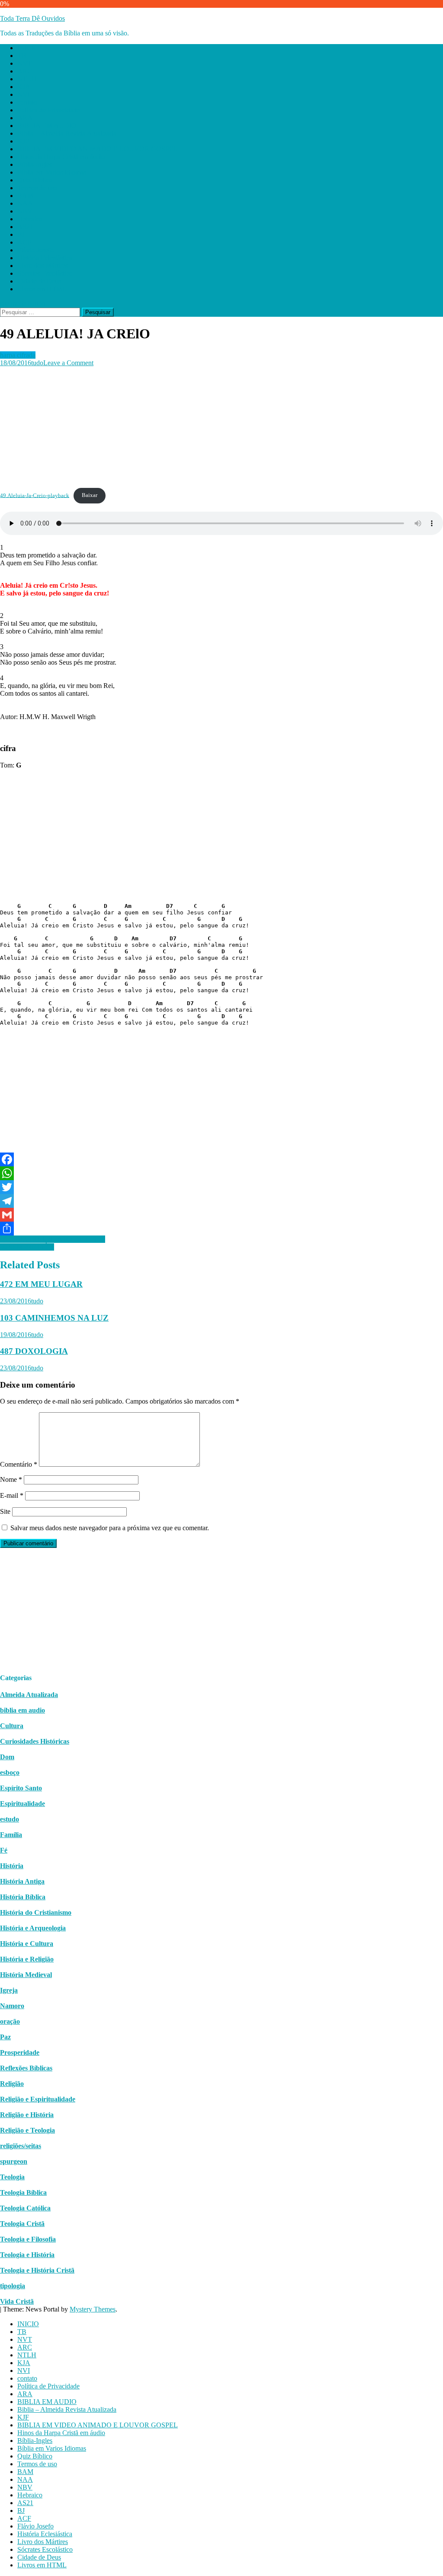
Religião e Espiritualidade (38, 2099)
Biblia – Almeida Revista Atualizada (67, 133)
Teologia (12, 2177)
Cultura (12, 1726)
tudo (37, 363)
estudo (10, 1819)
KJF (23, 141)
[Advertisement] (221, 427)
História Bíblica (23, 1897)
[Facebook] (221, 1159)
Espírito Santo (21, 1788)
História (12, 1866)
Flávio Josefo (35, 250)
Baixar (90, 495)
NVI (24, 94)
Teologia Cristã (22, 2224)
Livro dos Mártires (43, 266)
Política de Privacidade (48, 110)
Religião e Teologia (27, 2130)
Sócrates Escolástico (45, 273)
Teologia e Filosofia (28, 2239)
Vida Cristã (17, 2301)
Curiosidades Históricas (35, 1741)
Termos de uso (37, 188)
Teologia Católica (25, 2208)
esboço (10, 1772)
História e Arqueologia (33, 1928)
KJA (24, 87)
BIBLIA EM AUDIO (47, 126)
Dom (7, 1757)
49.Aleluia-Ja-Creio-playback (35, 495)
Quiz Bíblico (35, 180)
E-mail (12, 1495)
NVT (25, 63)
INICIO (28, 48)
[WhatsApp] (221, 1173)
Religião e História (27, 2115)
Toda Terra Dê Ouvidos (32, 18)
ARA (25, 118)
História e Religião (27, 1959)
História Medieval (26, 1975)
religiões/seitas (21, 2146)
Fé (4, 1850)
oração (10, 2021)
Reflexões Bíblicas (26, 2068)
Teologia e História (27, 2255)
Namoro (12, 2006)
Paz (5, 2037)
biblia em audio (22, 1710)
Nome (11, 1479)
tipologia (13, 2286)
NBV (25, 211)
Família (11, 1835)
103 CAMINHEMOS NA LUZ (54, 1318)
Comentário (19, 1464)
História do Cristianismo (36, 1912)
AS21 (25, 227)
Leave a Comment (68, 363)
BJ (21, 234)
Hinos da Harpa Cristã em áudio (61, 157)
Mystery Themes (93, 2309)
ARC (25, 71)
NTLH (27, 79)
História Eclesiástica (45, 258)
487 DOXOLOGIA (34, 1351)
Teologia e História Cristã (37, 2270)
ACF (24, 242)
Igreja (9, 1990)
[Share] (221, 1229)
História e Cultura (27, 1944)
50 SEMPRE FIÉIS (27, 1247)
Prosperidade (20, 2052)
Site (5, 1511)
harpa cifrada (18, 355)
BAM (25, 196)
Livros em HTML (42, 289)
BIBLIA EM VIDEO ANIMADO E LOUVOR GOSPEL (98, 149)
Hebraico (30, 219)
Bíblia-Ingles (35, 164)
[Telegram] (221, 1201)
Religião (12, 2084)
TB (22, 56)
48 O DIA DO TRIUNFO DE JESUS (53, 1239)
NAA (25, 203)
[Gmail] (221, 1215)
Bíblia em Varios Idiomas (52, 172)
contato (27, 102)
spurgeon (14, 2161)
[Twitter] (221, 1187)
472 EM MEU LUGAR (41, 1284)
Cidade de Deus (39, 281)
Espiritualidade (22, 1804)
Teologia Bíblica (23, 2192)
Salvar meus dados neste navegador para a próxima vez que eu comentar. (110, 1528)
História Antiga (22, 1881)
